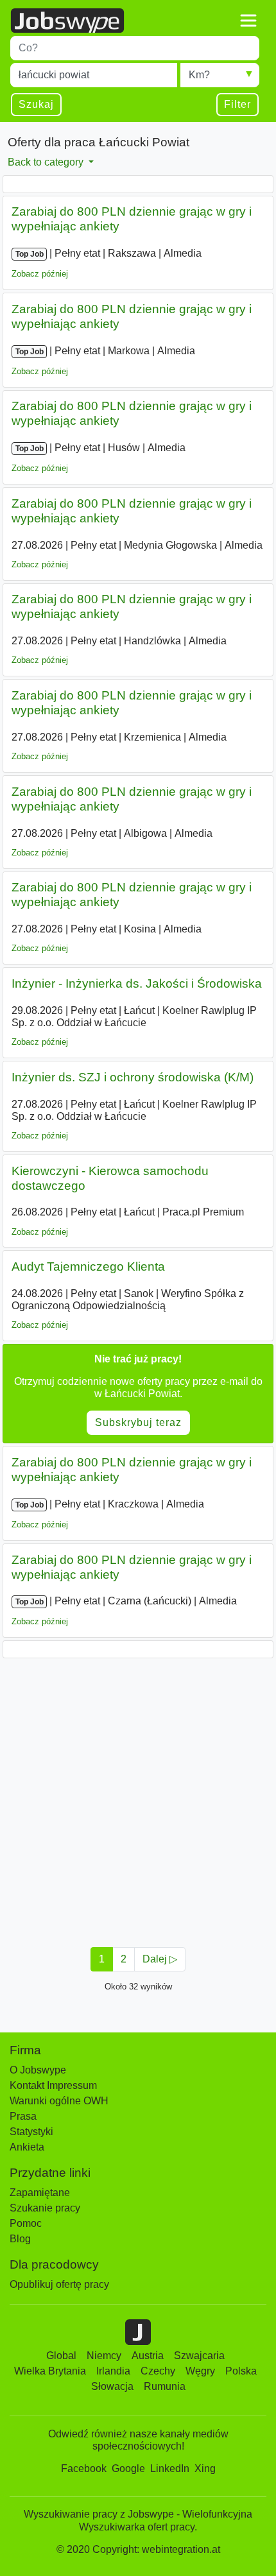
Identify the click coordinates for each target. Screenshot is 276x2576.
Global (61, 2356)
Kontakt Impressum (53, 2085)
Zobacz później (40, 274)
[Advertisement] (138, 1799)
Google (128, 2469)
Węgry (200, 2371)
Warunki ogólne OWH (59, 2101)
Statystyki (31, 2132)
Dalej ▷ (160, 1959)
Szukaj (36, 104)
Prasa (23, 2116)
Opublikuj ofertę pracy (59, 2284)
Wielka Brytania (50, 2371)
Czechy (158, 2371)
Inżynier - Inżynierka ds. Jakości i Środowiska (137, 983)
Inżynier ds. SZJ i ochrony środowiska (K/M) (133, 1077)
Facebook (84, 2469)
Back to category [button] (47, 162)
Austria (148, 2356)
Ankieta (27, 2147)
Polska (241, 2371)
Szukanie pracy (45, 2208)
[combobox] (135, 48)
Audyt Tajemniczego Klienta (88, 1267)
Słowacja (112, 2386)
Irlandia (113, 2371)
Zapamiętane (40, 2193)
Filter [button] (237, 104)
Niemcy (104, 2356)
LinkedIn (170, 2469)
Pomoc (26, 2223)
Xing (205, 2469)
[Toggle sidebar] (248, 21)
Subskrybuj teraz (138, 1422)
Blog (20, 2239)
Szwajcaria (199, 2356)
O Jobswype (38, 2070)
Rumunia (165, 2386)
